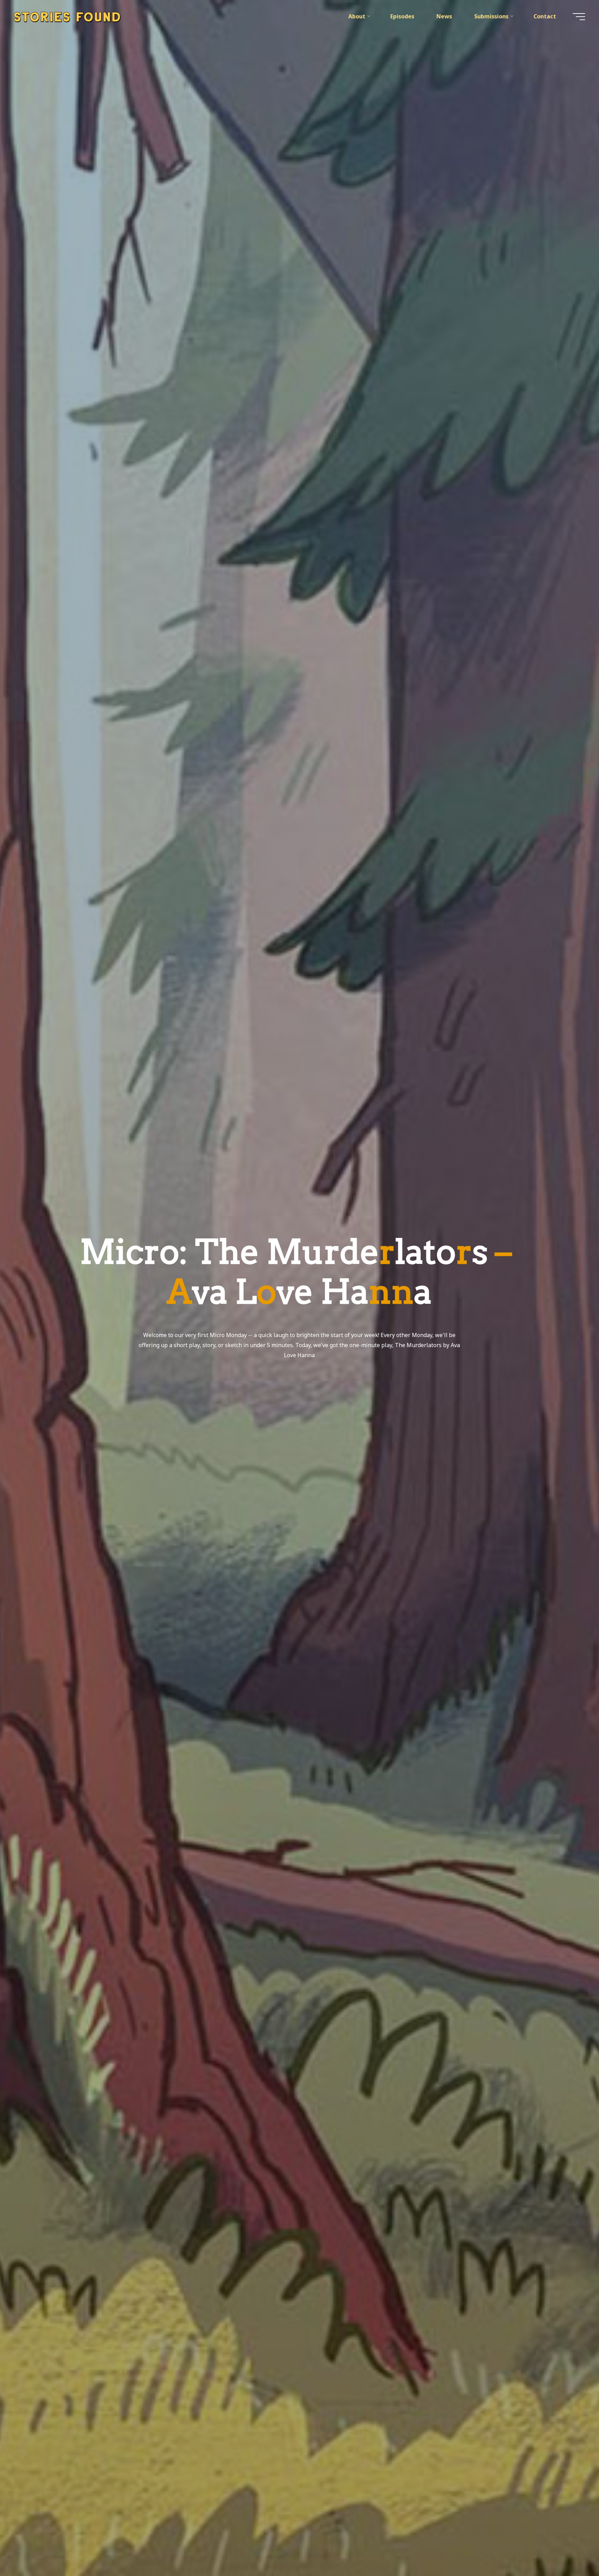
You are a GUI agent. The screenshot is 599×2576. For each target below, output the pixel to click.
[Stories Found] (67, 16)
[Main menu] (579, 17)
